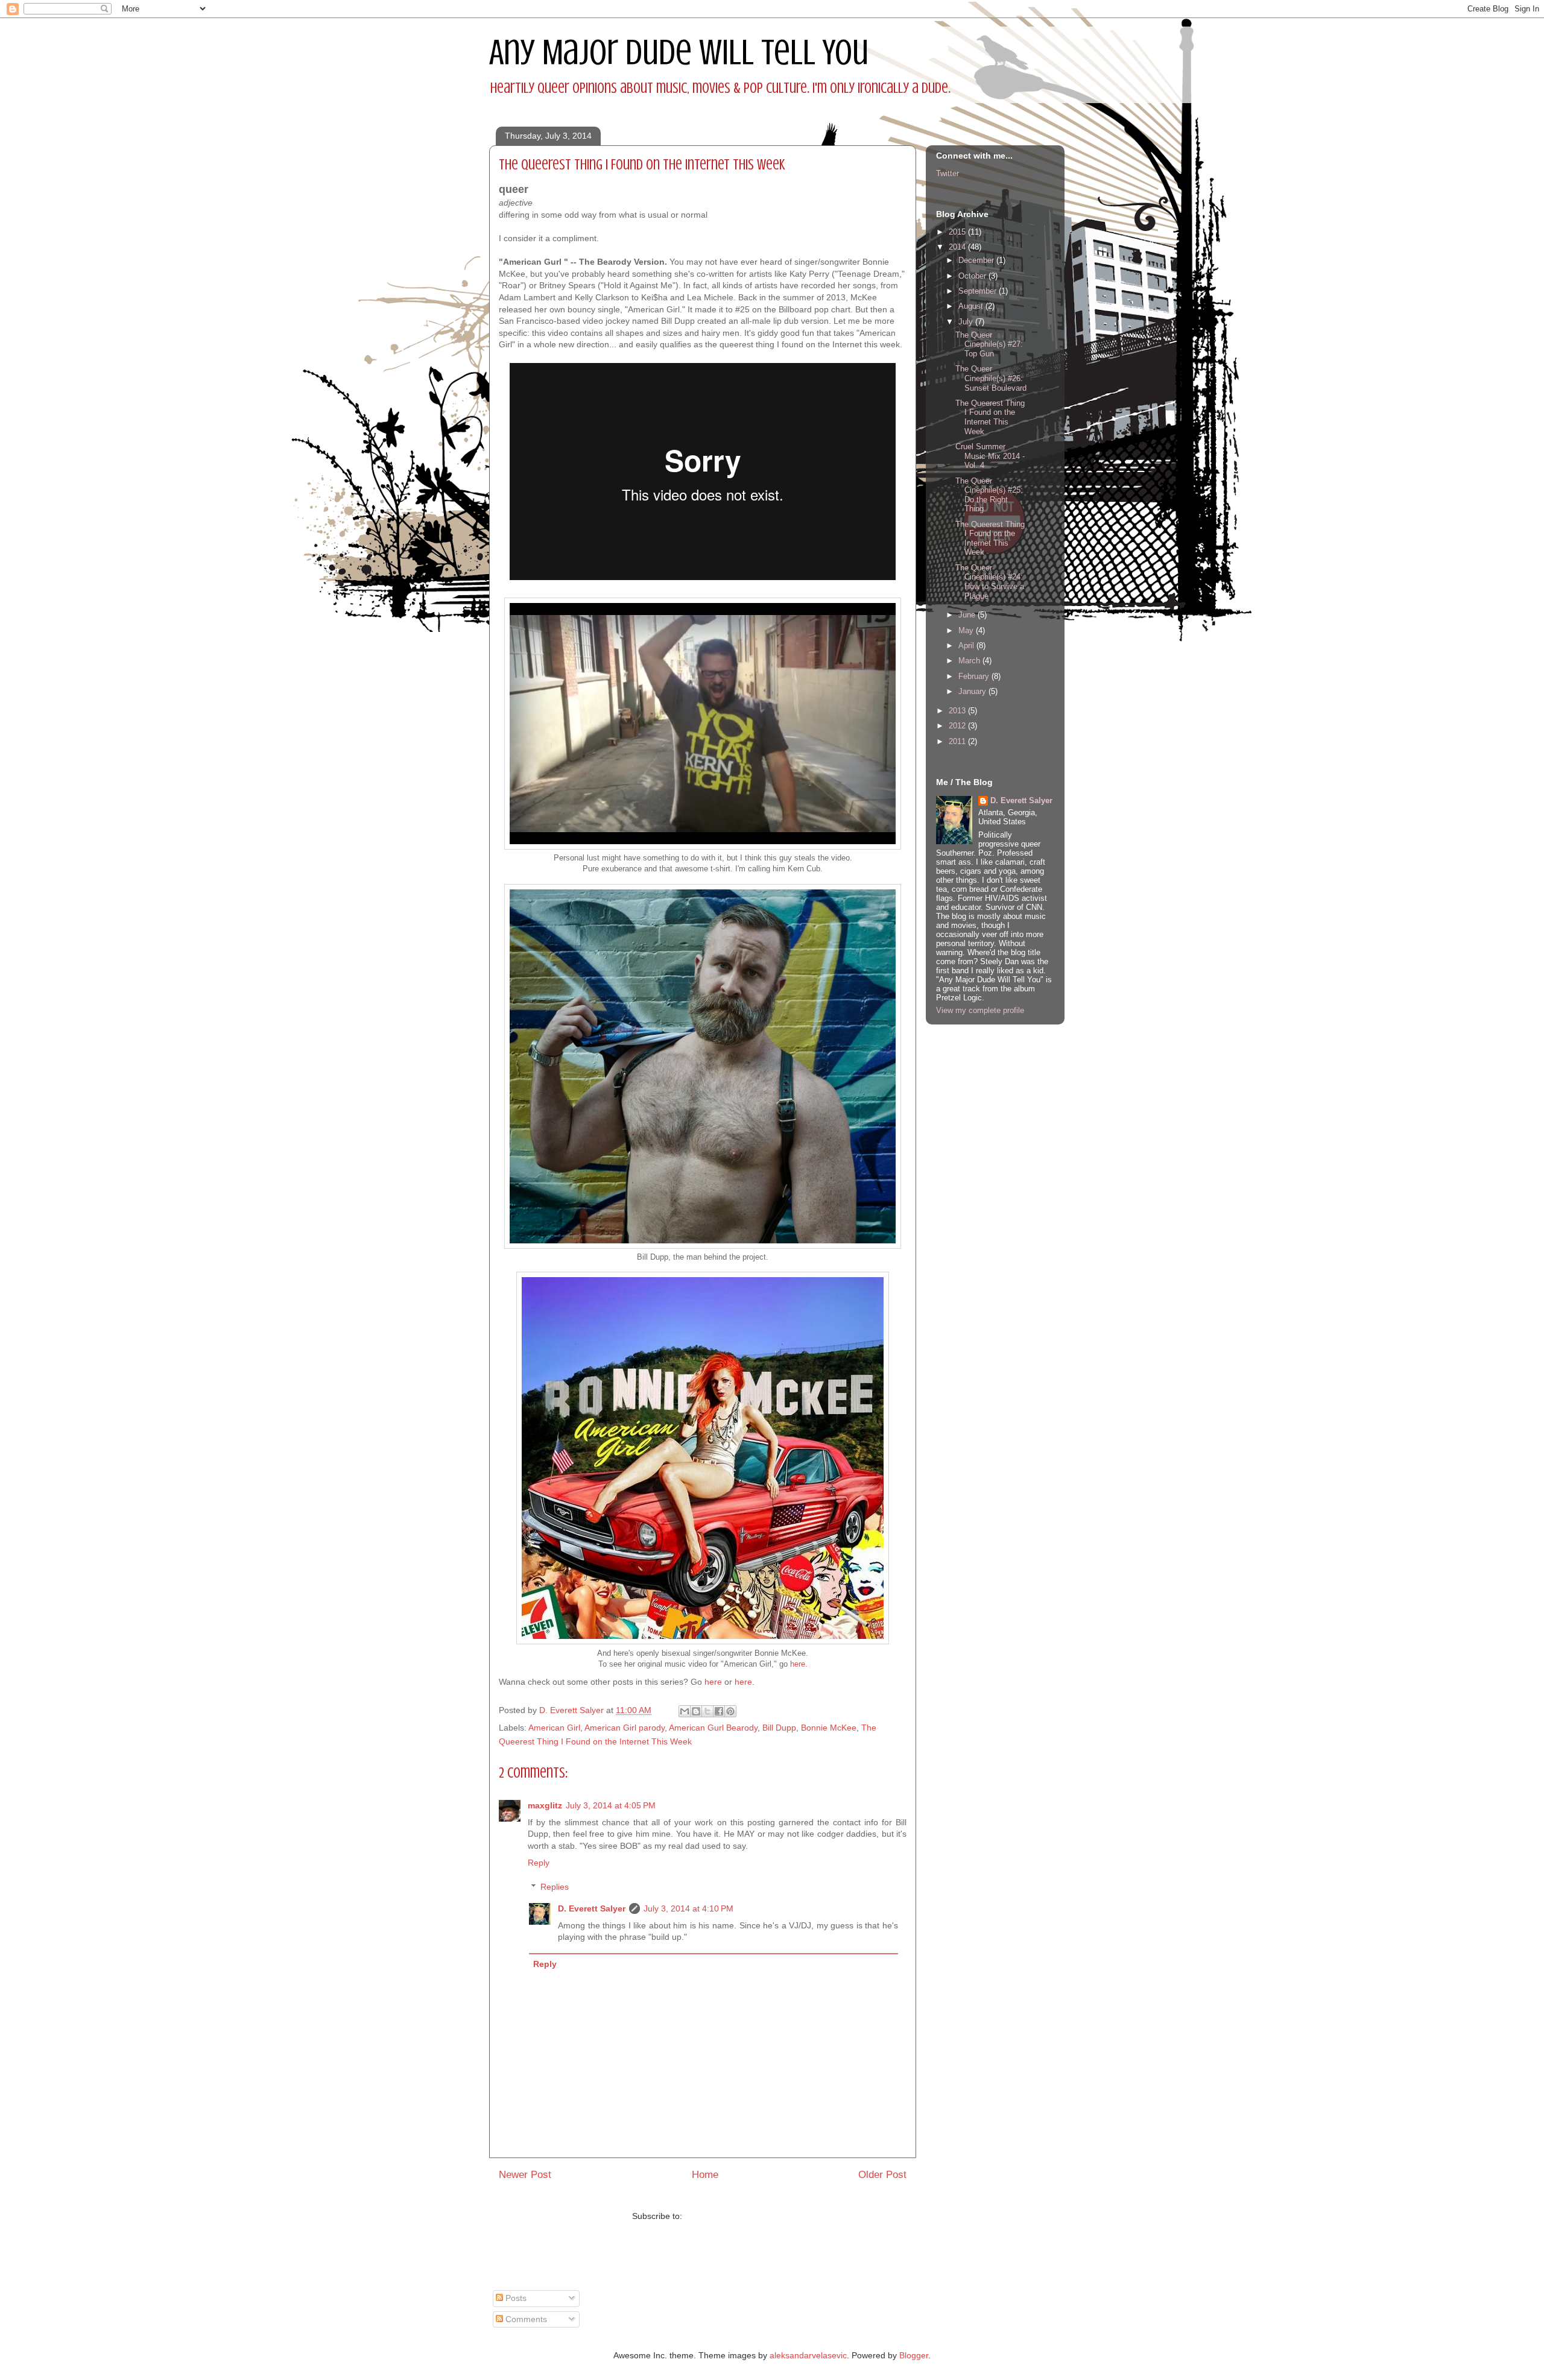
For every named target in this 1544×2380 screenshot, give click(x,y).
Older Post (882, 2175)
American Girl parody (625, 1728)
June (968, 615)
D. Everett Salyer (592, 1908)
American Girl (554, 1728)
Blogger (914, 2355)
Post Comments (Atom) (729, 2216)
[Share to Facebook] (719, 1711)
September (979, 291)
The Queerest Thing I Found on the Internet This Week (990, 417)
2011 (958, 741)
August (972, 306)
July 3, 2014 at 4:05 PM (611, 1805)
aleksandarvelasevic (808, 2355)
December (977, 260)
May (967, 630)
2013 (958, 711)
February (975, 676)
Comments (525, 2319)
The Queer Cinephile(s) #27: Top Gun (989, 344)
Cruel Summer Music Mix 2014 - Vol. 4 (990, 456)
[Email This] (685, 1711)
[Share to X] (707, 1711)
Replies (555, 1887)
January (973, 691)
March (970, 661)
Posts (515, 2298)
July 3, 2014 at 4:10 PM (688, 1908)
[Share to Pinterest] (730, 1711)
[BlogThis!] (696, 1711)
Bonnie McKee (829, 1728)
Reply (539, 1863)
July (967, 322)
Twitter (948, 173)
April (967, 646)
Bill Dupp (779, 1728)
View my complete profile (980, 1010)
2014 (958, 247)
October (973, 276)
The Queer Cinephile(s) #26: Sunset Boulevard (991, 378)
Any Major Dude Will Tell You (679, 52)
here (798, 1664)
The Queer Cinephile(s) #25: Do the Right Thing (989, 495)
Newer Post (525, 2175)
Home (705, 2175)
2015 (958, 232)
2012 (958, 726)
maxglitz (545, 1805)
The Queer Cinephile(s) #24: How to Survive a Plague (990, 582)
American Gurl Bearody (713, 1728)
